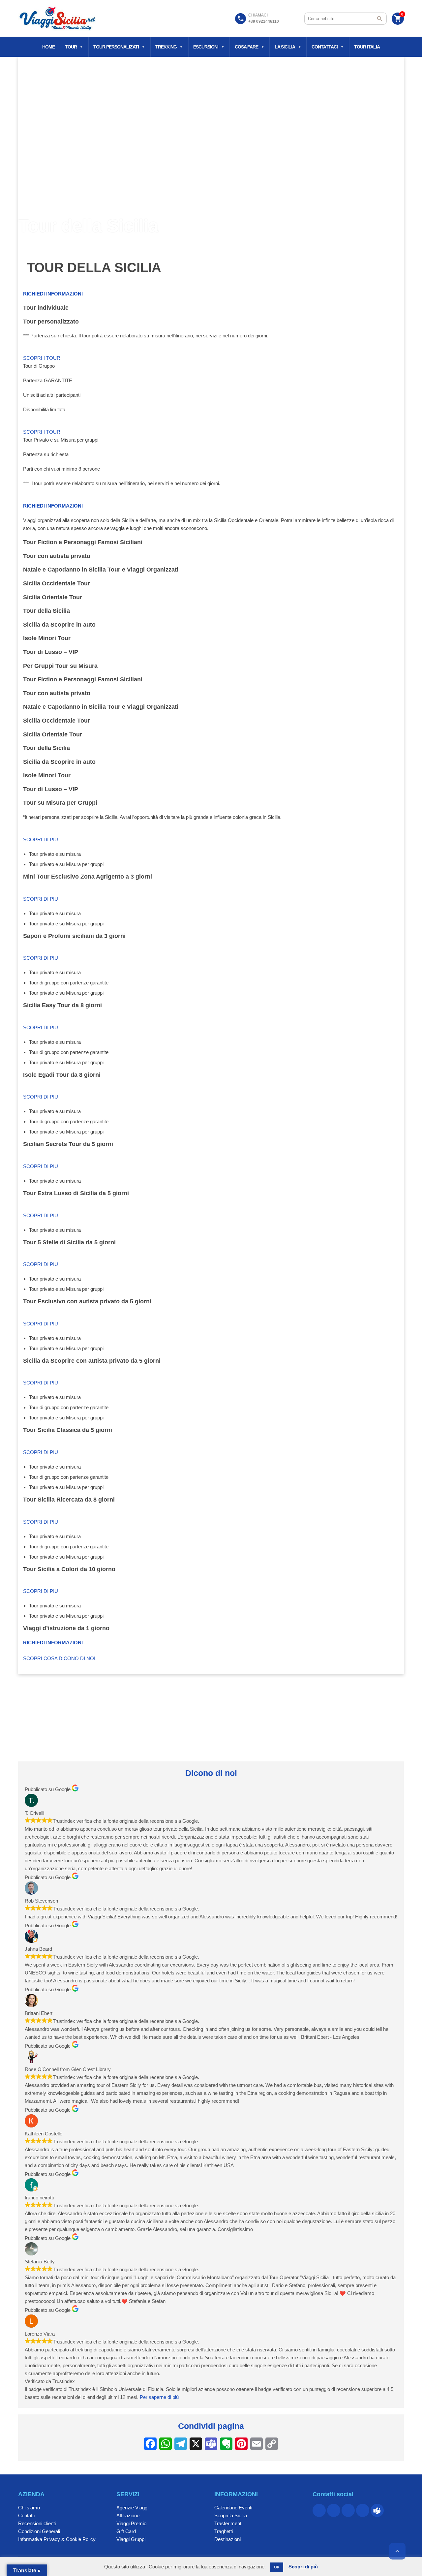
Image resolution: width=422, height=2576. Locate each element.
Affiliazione (128, 2515)
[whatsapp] (348, 2510)
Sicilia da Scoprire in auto (59, 625)
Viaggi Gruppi (131, 2539)
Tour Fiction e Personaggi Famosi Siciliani (83, 542)
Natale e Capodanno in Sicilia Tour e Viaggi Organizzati (101, 570)
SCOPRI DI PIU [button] (41, 1383)
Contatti (26, 2515)
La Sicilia (285, 47)
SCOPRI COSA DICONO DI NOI (59, 1658)
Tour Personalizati (116, 47)
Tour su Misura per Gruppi (60, 803)
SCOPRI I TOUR (42, 358)
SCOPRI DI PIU (41, 839)
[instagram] (363, 2510)
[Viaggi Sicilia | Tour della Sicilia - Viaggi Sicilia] (58, 18)
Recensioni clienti (37, 2523)
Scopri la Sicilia (231, 2515)
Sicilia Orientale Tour (53, 597)
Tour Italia (367, 47)
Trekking (166, 47)
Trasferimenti (228, 2523)
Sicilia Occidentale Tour (57, 583)
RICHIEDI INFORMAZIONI (53, 294)
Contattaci (325, 47)
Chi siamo (29, 2508)
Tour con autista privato (57, 556)
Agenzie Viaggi (132, 2508)
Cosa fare (246, 47)
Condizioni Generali (39, 2531)
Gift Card (126, 2531)
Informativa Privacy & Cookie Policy (57, 2539)
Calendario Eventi (233, 2508)
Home (48, 47)
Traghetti (224, 2531)
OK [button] (277, 2567)
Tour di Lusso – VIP (51, 652)
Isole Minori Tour (47, 638)
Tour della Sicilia (46, 611)
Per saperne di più (159, 2397)
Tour (71, 47)
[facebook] (319, 2510)
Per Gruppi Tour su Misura (60, 666)
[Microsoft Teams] (377, 2510)
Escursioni (206, 47)
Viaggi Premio (131, 2523)
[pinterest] (334, 2510)
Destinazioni (227, 2539)
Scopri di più (303, 2567)
